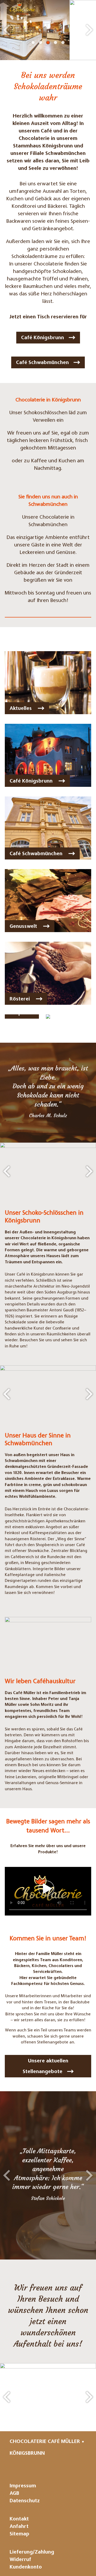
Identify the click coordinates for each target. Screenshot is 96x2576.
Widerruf (20, 2560)
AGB (14, 2494)
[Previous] (7, 30)
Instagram (50, 2467)
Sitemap (19, 2534)
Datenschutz (25, 2501)
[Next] (89, 30)
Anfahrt (19, 2527)
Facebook (69, 2467)
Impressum (23, 2486)
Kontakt (19, 2519)
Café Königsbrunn (43, 338)
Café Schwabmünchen (42, 363)
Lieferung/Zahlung (32, 2552)
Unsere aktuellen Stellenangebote (45, 2067)
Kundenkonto (26, 2567)
